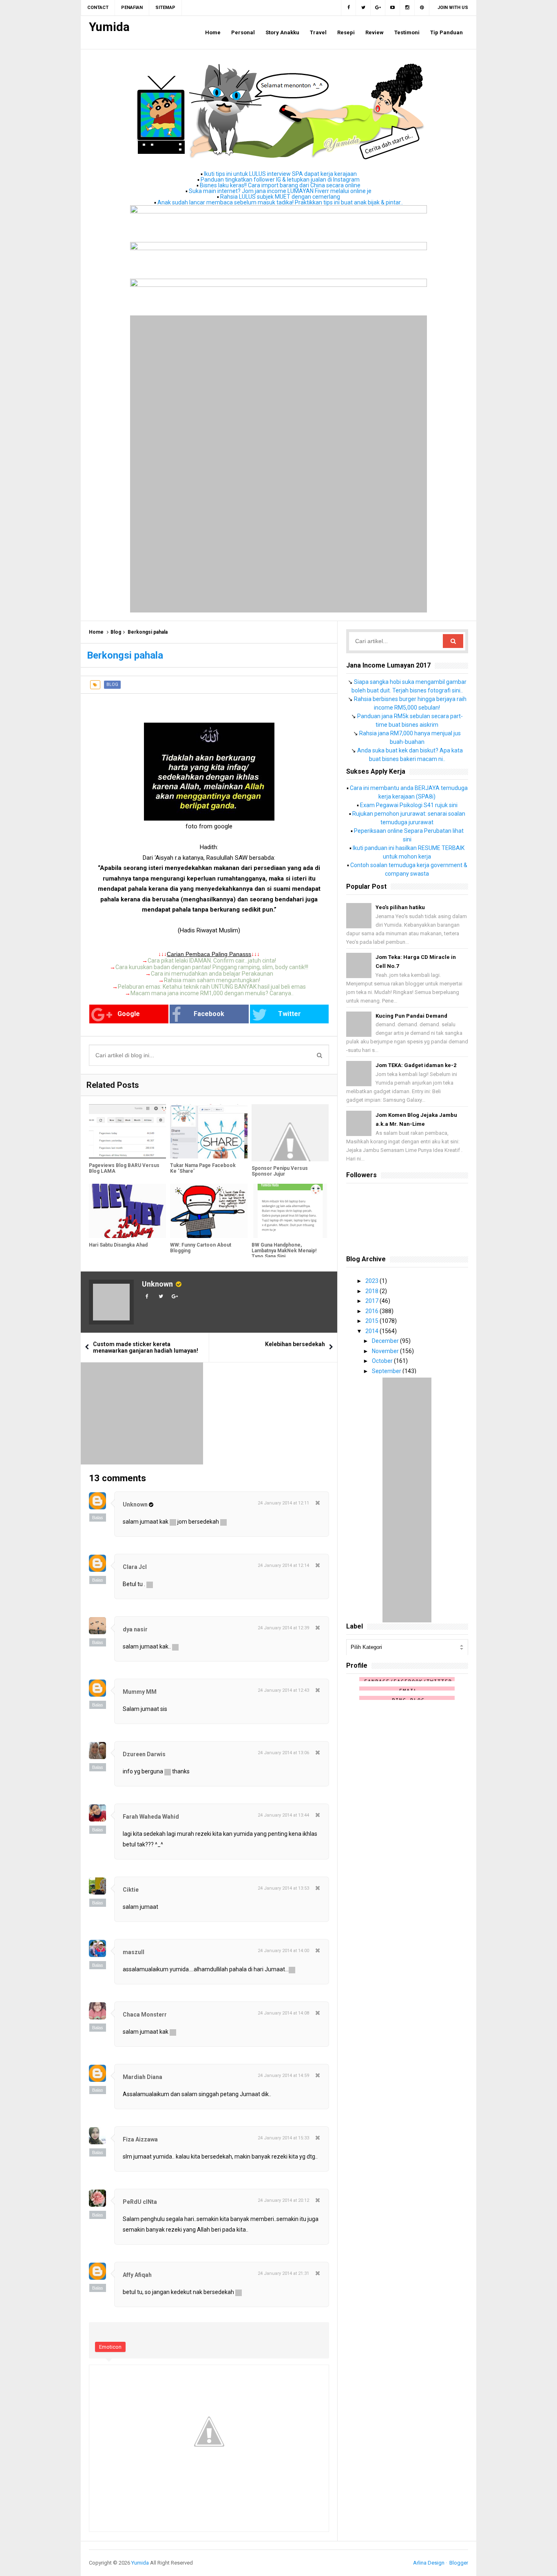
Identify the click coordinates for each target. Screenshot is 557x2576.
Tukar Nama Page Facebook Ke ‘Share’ (203, 1168)
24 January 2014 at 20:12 (283, 2200)
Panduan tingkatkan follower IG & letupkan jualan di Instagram (280, 180)
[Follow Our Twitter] (363, 8)
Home (96, 632)
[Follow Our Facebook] (348, 8)
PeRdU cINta (140, 2202)
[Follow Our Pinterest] (422, 8)
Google (129, 1014)
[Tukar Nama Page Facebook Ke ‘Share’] (209, 1131)
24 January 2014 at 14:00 (283, 1951)
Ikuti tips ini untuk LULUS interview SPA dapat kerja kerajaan (280, 174)
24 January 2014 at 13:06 (283, 1753)
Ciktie (131, 1890)
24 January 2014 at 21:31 (283, 2273)
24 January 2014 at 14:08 (283, 2013)
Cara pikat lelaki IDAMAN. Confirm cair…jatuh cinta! (212, 961)
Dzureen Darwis (144, 1754)
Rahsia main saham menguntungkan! (212, 980)
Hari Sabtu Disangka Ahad (118, 1245)
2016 (372, 1311)
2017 (372, 1301)
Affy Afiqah (137, 2275)
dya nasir (135, 1629)
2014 (372, 1331)
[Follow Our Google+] (378, 8)
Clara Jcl (135, 1567)
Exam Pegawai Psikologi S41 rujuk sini (409, 805)
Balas (98, 1518)
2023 (372, 1281)
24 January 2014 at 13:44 (283, 1815)
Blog (116, 632)
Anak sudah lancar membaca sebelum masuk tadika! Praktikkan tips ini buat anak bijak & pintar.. (280, 202)
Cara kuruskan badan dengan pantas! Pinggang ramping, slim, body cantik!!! (212, 967)
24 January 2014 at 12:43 (283, 1690)
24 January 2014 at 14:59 (283, 2076)
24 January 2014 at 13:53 (283, 1888)
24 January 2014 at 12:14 (283, 1565)
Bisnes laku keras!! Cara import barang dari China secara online (280, 185)
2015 (372, 1321)
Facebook (209, 1014)
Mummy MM (140, 1692)
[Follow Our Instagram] (407, 8)
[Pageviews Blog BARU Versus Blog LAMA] (127, 1131)
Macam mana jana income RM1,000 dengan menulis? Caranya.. (212, 993)
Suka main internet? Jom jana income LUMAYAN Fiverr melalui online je (280, 191)
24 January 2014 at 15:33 (283, 2138)
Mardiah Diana (143, 2077)
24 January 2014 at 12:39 (283, 1628)
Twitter (290, 1014)
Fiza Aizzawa (140, 2139)
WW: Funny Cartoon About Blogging (201, 1248)
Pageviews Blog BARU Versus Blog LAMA (124, 1168)
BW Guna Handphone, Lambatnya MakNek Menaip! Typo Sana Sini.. (284, 1251)
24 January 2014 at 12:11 (283, 1503)
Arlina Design (429, 2563)
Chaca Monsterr (145, 2015)
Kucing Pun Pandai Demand (411, 1016)
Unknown (157, 1284)
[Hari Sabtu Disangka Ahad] (127, 1211)
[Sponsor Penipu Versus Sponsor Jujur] (290, 1133)
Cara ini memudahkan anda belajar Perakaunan (212, 974)
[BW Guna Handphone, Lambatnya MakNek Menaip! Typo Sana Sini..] (290, 1211)
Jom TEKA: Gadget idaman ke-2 (416, 1065)
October (383, 1361)
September (387, 1371)
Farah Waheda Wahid (151, 1817)
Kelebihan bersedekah (295, 1344)
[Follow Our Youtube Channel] (393, 8)
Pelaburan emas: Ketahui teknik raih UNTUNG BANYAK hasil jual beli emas (212, 987)
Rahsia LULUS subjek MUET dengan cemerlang (280, 197)
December (386, 1341)
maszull (134, 1952)
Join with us (453, 8)
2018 (372, 1291)
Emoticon (110, 2347)
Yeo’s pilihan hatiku (400, 907)
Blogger (459, 2563)
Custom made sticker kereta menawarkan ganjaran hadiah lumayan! (146, 1347)
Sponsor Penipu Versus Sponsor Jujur (280, 1171)
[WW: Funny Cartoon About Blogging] (209, 1211)
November (386, 1351)
